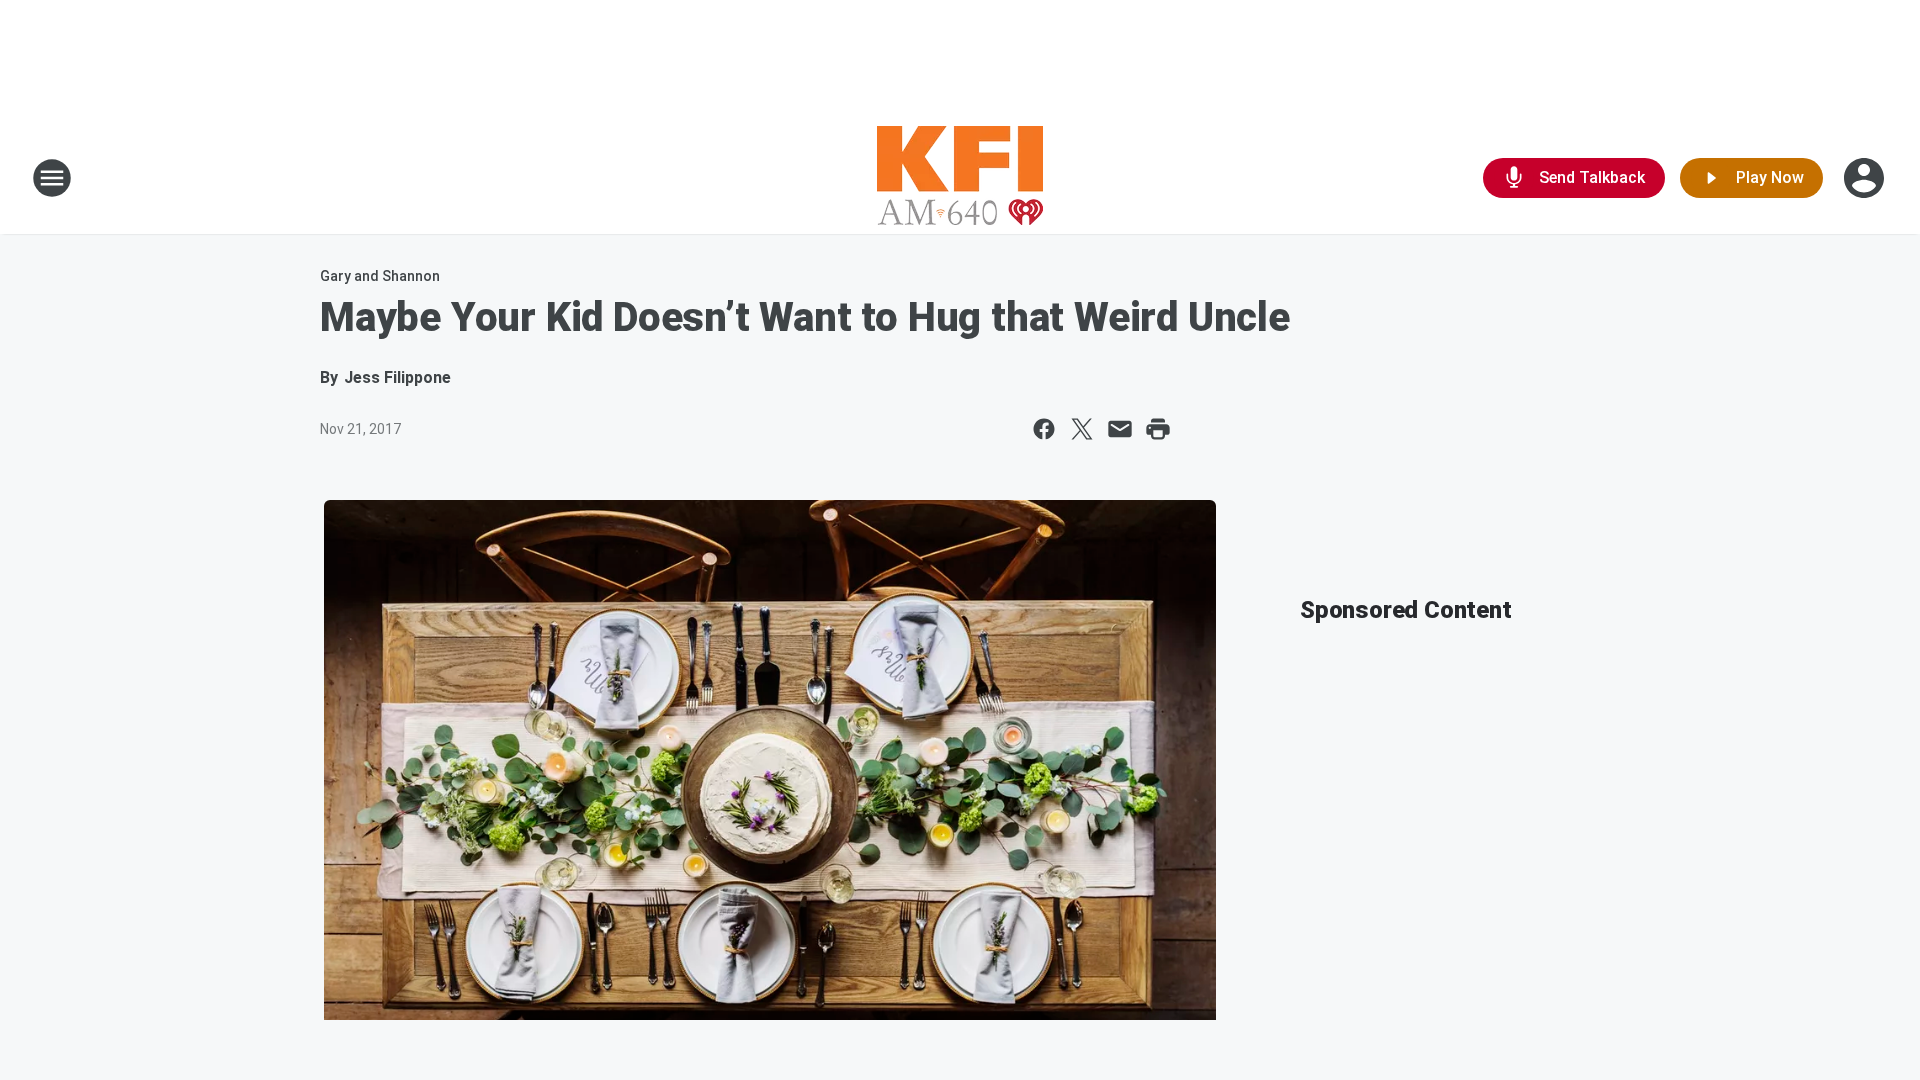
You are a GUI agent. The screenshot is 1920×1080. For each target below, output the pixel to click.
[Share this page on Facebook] (1044, 429)
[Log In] (1866, 178)
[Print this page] (1158, 429)
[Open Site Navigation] (52, 178)
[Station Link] (960, 178)
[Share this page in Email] (1120, 429)
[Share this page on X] (1082, 429)
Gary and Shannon (380, 276)
